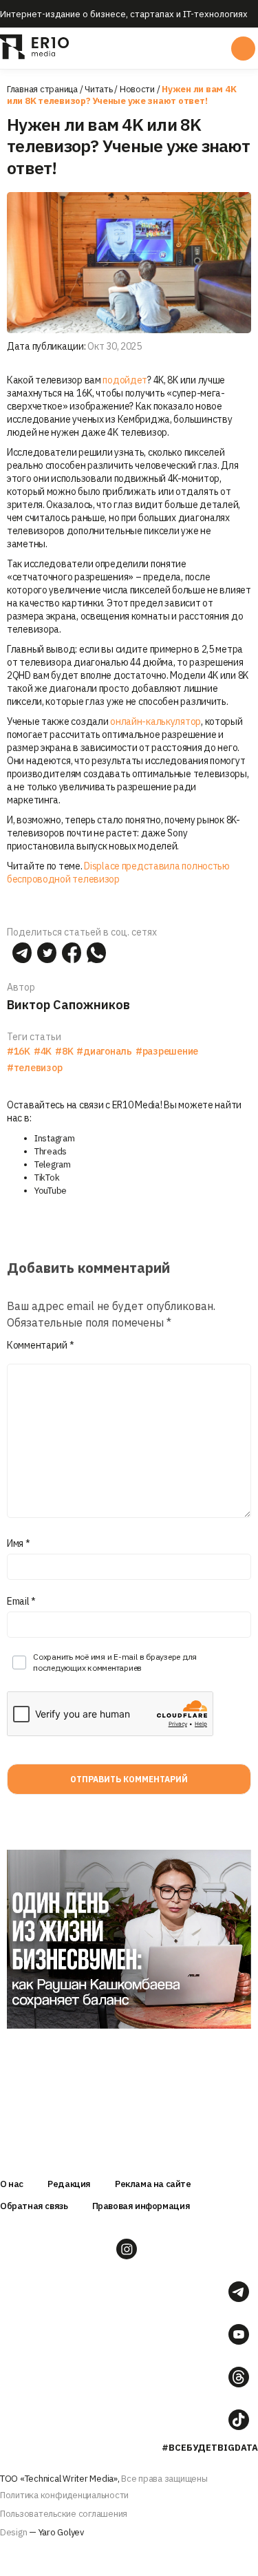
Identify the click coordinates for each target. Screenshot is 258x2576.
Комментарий (40, 1345)
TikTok (47, 1178)
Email (21, 1601)
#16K (19, 1051)
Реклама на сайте (153, 2184)
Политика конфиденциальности (64, 2495)
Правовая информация (141, 2206)
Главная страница (42, 89)
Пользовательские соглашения (64, 2514)
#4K (43, 1051)
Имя (19, 1543)
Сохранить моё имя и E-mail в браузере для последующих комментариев (115, 1662)
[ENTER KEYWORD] (243, 49)
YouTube (51, 1191)
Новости (137, 89)
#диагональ (104, 1051)
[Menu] (128, 48)
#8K (64, 1051)
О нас (12, 2184)
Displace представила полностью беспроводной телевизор (118, 873)
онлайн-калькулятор (155, 721)
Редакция (69, 2184)
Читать (98, 89)
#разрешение (167, 1051)
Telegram (53, 1164)
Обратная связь (34, 2206)
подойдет (125, 380)
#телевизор (34, 1068)
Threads (51, 1151)
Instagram (55, 1138)
